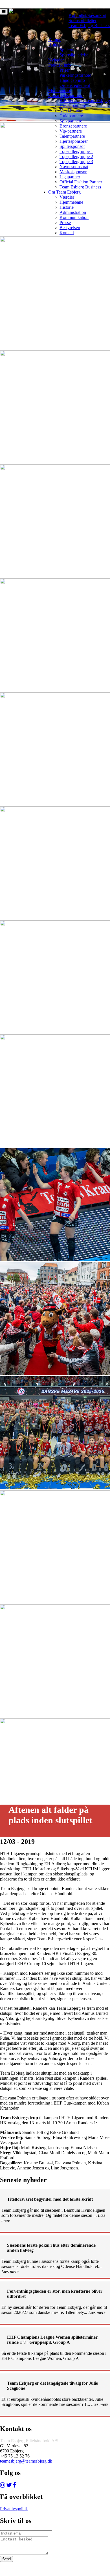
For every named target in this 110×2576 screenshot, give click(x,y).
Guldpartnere (71, 116)
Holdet (54, 45)
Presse (65, 222)
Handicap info (72, 80)
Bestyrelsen (70, 228)
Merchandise (60, 90)
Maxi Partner (71, 111)
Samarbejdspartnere (66, 96)
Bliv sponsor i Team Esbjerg (85, 101)
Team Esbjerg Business (89, 26)
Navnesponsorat (74, 167)
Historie (67, 207)
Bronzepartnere (73, 126)
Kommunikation (74, 217)
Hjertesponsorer (74, 141)
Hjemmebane (71, 202)
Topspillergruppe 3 (76, 162)
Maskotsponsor (73, 172)
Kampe (55, 40)
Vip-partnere (71, 131)
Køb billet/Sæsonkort (87, 15)
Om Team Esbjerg (64, 192)
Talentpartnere (72, 136)
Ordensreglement (75, 85)
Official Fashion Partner (81, 182)
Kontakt (67, 233)
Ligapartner (70, 177)
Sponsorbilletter (82, 20)
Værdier (67, 197)
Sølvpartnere (71, 121)
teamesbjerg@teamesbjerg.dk (26, 2461)
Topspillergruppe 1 (76, 151)
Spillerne (67, 50)
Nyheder (56, 60)
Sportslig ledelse (74, 55)
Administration (73, 212)
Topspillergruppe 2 (76, 156)
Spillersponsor (72, 146)
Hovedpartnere (73, 106)
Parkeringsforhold (75, 75)
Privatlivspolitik (14, 2509)
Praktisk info (60, 65)
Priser (65, 70)
